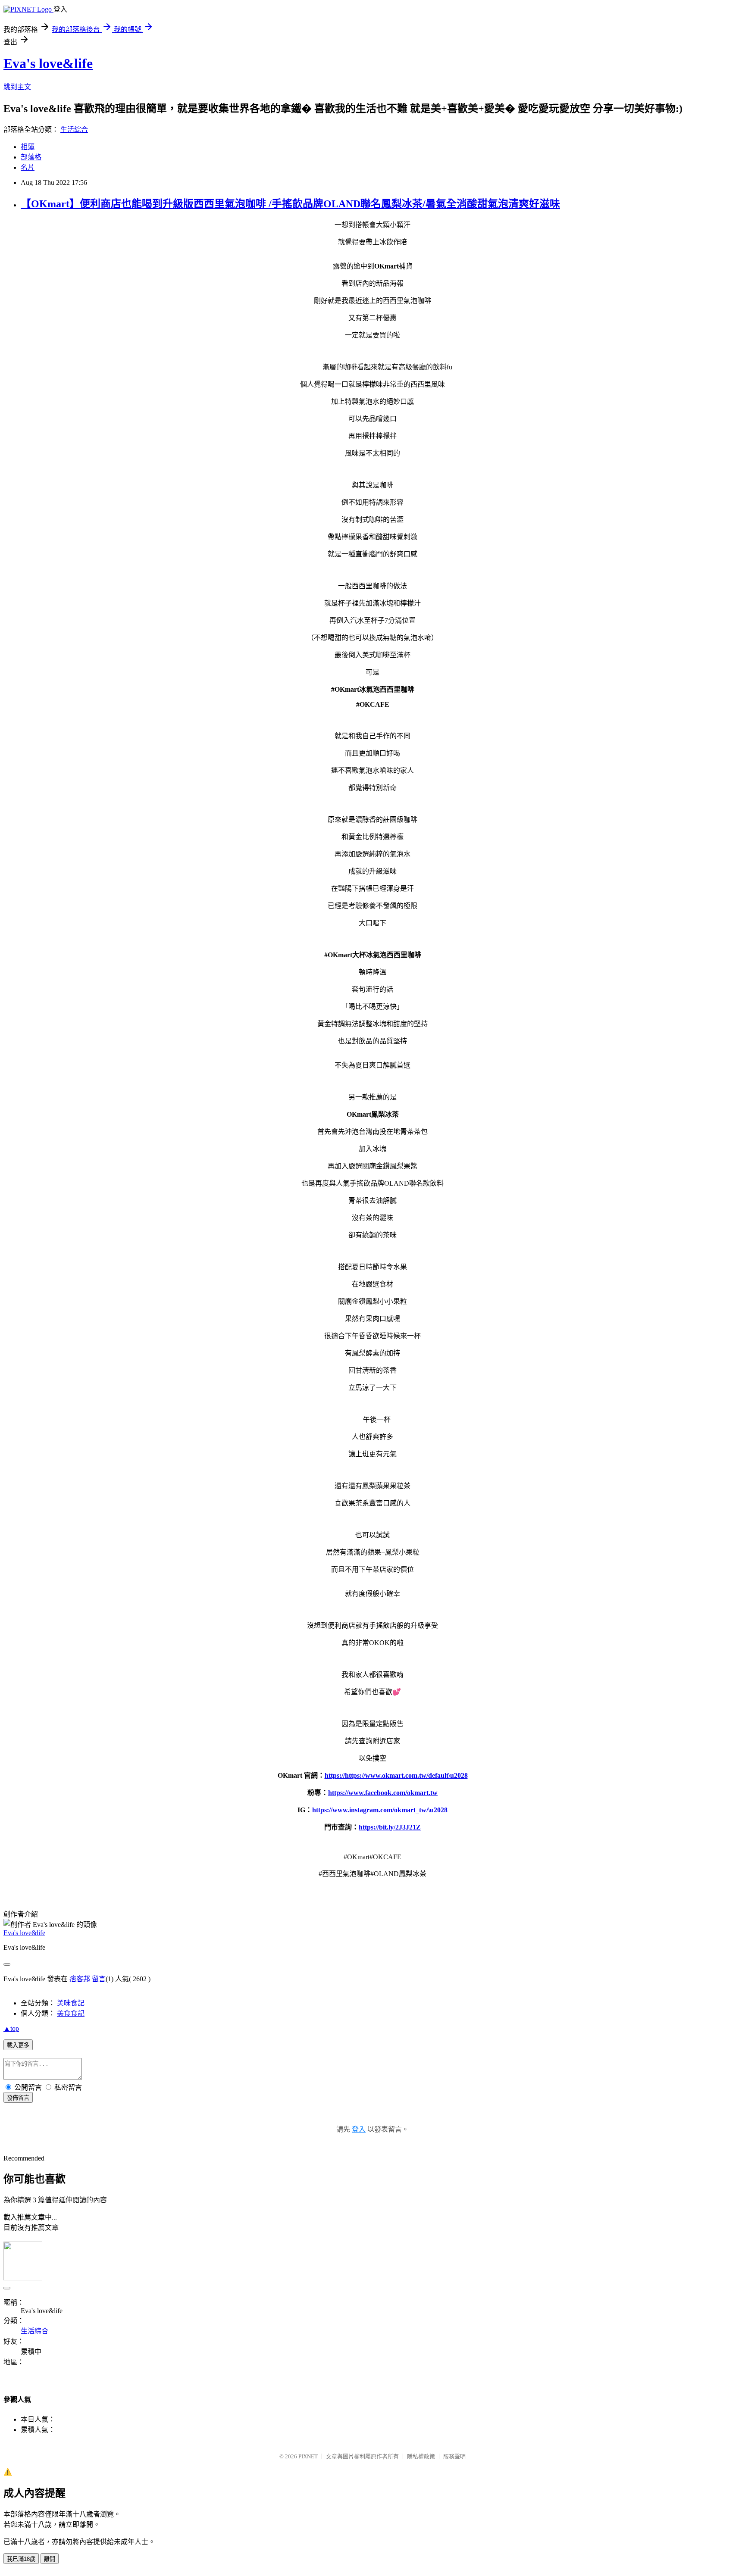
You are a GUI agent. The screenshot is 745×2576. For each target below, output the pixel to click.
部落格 (31, 157)
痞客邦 (80, 1979)
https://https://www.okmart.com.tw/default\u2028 (396, 1775)
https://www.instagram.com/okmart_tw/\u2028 (380, 1810)
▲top (11, 2028)
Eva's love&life (48, 63)
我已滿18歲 (21, 2559)
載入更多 (18, 2045)
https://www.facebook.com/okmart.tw (383, 1793)
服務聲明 (454, 2456)
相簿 (28, 147)
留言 (99, 1979)
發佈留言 (18, 2098)
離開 (50, 2559)
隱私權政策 (421, 2456)
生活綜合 (74, 130)
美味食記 (71, 2003)
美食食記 (71, 2013)
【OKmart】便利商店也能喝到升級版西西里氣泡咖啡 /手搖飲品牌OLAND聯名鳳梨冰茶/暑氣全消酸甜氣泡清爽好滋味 (290, 204)
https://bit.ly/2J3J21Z (390, 1827)
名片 (28, 167)
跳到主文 (17, 87)
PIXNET (308, 2456)
